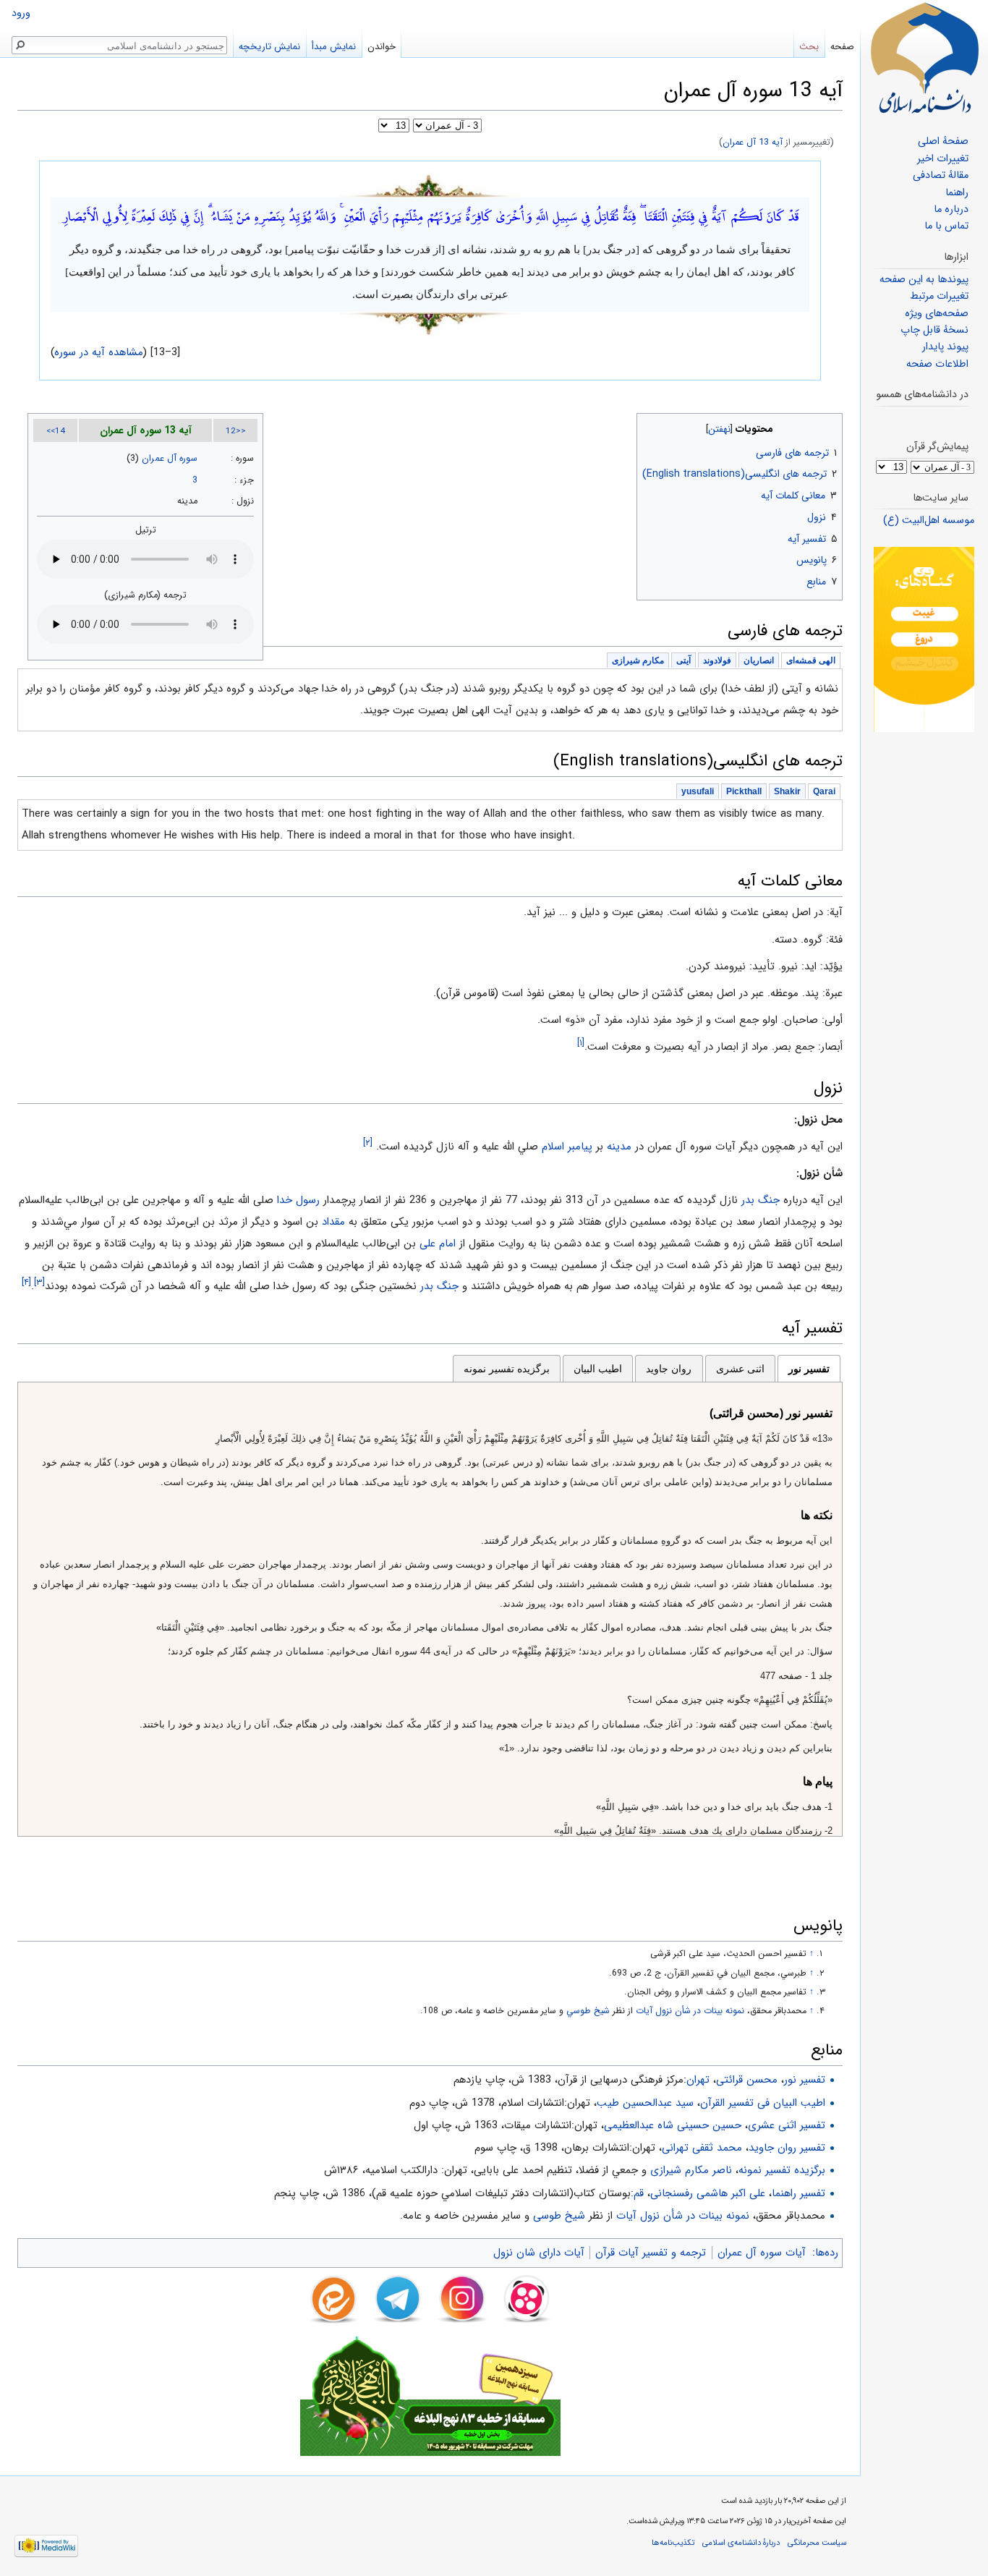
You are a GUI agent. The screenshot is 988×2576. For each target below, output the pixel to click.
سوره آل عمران (170, 459)
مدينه (619, 1147)
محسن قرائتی (747, 2080)
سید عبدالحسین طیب (645, 2103)
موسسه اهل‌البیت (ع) (929, 520)
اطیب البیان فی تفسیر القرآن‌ (763, 2103)
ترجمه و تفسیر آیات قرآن (651, 2253)
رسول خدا (298, 1200)
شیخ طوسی (559, 2216)
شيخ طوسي (588, 2011)
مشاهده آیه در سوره (99, 352)
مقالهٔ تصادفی (941, 175)
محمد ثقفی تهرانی (702, 2148)
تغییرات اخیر (943, 159)
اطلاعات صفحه (937, 364)
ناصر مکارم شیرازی (691, 2170)
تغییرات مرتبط (939, 296)
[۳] (39, 1283)
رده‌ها (827, 2253)
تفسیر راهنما (799, 2193)
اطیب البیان (598, 1369)
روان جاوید (669, 1369)
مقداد (333, 1222)
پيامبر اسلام (567, 1147)
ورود (21, 13)
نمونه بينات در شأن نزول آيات (690, 2011)
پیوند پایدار (945, 347)
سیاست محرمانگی (817, 2543)
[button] (830, 426)
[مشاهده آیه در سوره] (430, 184)
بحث (809, 47)
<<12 (236, 431)
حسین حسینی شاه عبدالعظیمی (673, 2125)
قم (639, 2193)
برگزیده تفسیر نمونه (507, 1369)
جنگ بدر (761, 1200)
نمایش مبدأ (334, 47)
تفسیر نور (809, 1369)
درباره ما (951, 209)
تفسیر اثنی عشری (787, 2125)
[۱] (581, 1043)
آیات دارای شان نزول (539, 2253)
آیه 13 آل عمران (753, 143)
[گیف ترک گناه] (924, 639)
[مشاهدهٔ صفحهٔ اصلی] (924, 58)
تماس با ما (946, 226)
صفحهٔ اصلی (943, 141)
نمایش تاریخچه (269, 47)
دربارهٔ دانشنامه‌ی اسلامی (741, 2543)
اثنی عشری (740, 1369)
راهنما (957, 193)
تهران (698, 2080)
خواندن (382, 47)
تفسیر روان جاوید (787, 2148)
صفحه (842, 47)
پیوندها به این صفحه (924, 280)
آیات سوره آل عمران (762, 2253)
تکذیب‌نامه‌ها (673, 2543)
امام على (438, 1244)
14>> (56, 431)
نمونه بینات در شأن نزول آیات (683, 2216)
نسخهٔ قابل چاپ (934, 330)
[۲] (368, 1143)
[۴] (26, 1283)
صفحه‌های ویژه (937, 314)
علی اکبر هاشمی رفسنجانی (708, 2193)
